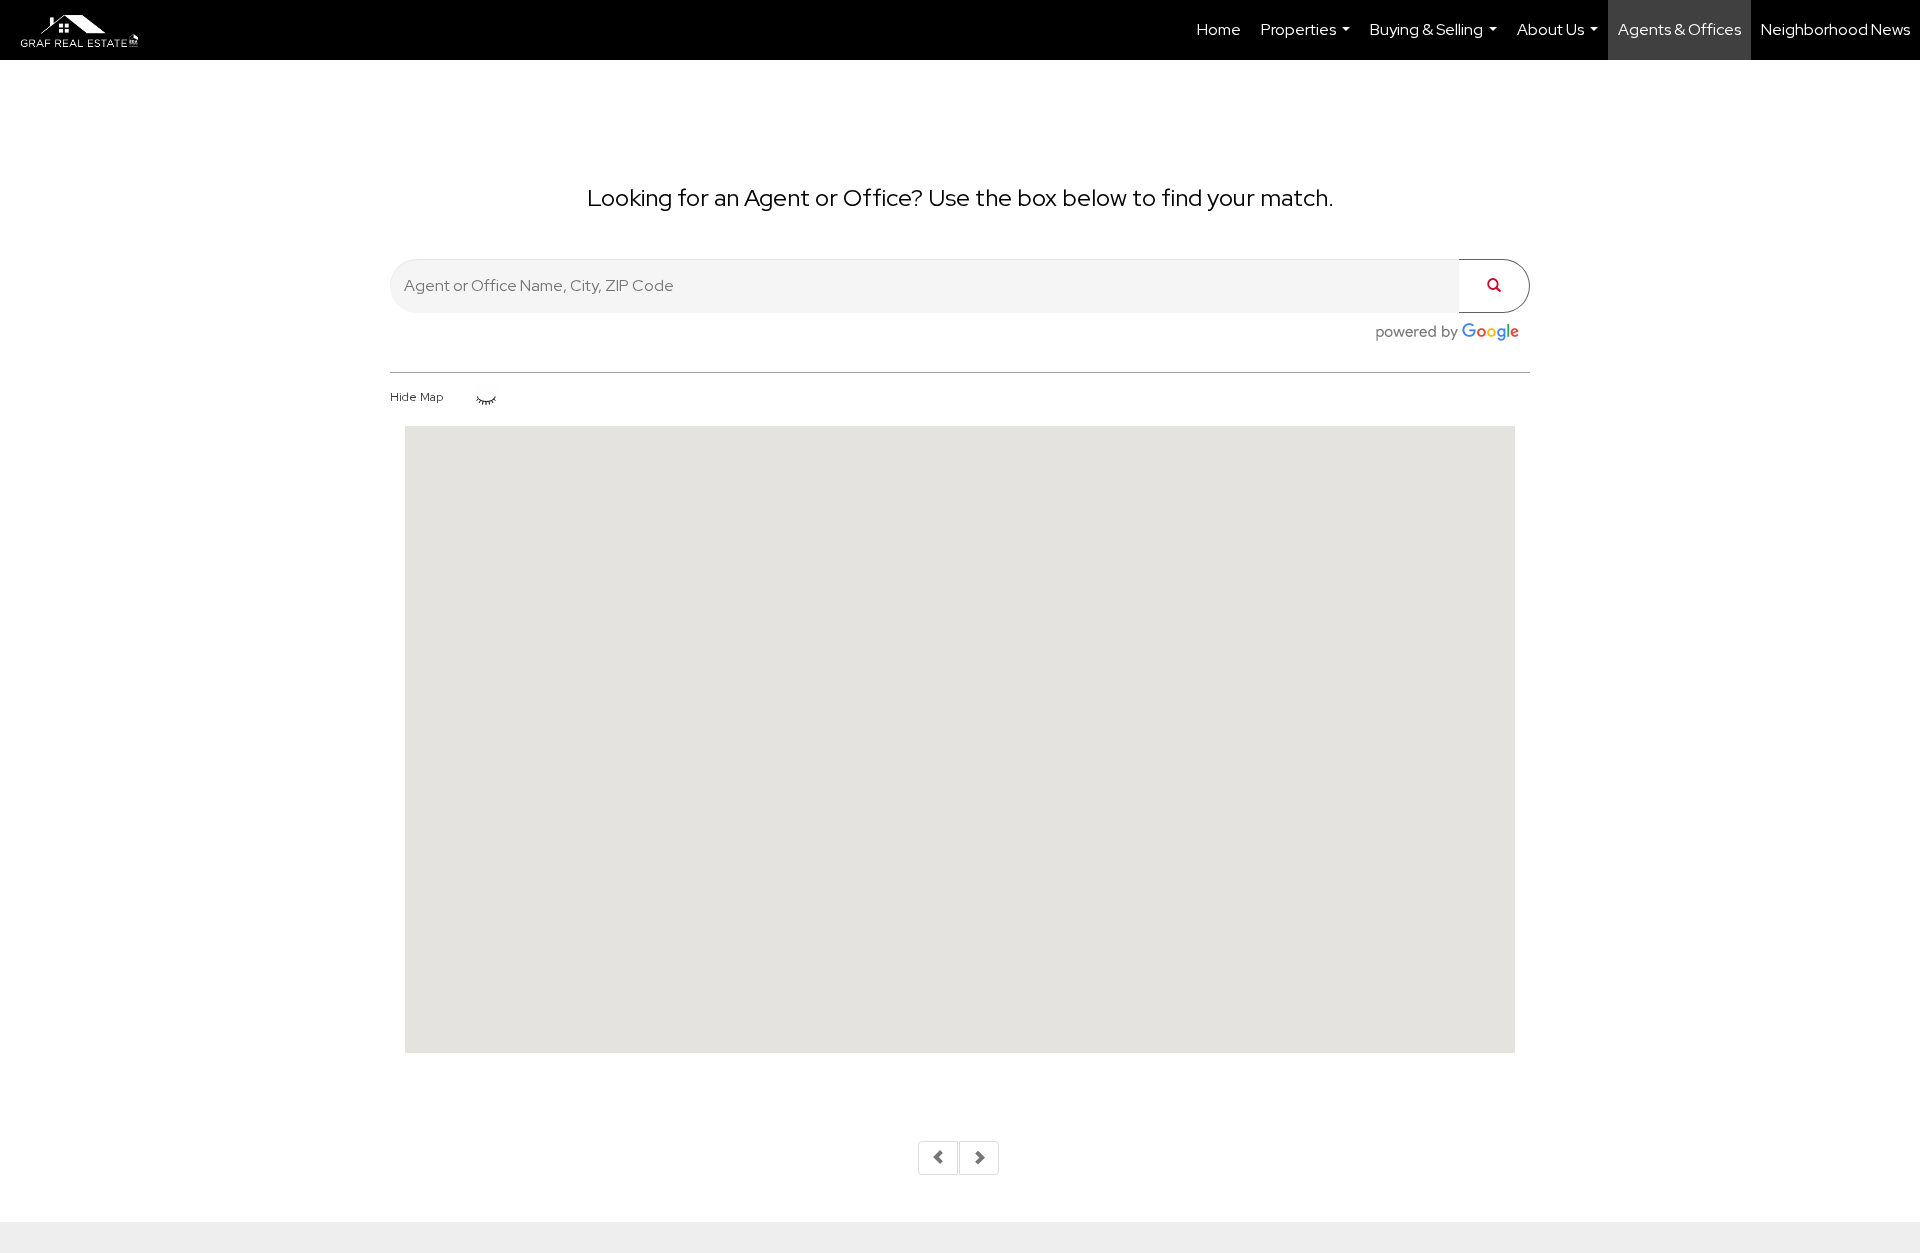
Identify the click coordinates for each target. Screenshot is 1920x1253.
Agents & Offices (1679, 29)
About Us (1560, 39)
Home (1219, 29)
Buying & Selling (1436, 39)
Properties (1308, 39)
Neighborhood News (1835, 29)
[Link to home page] (90, 30)
